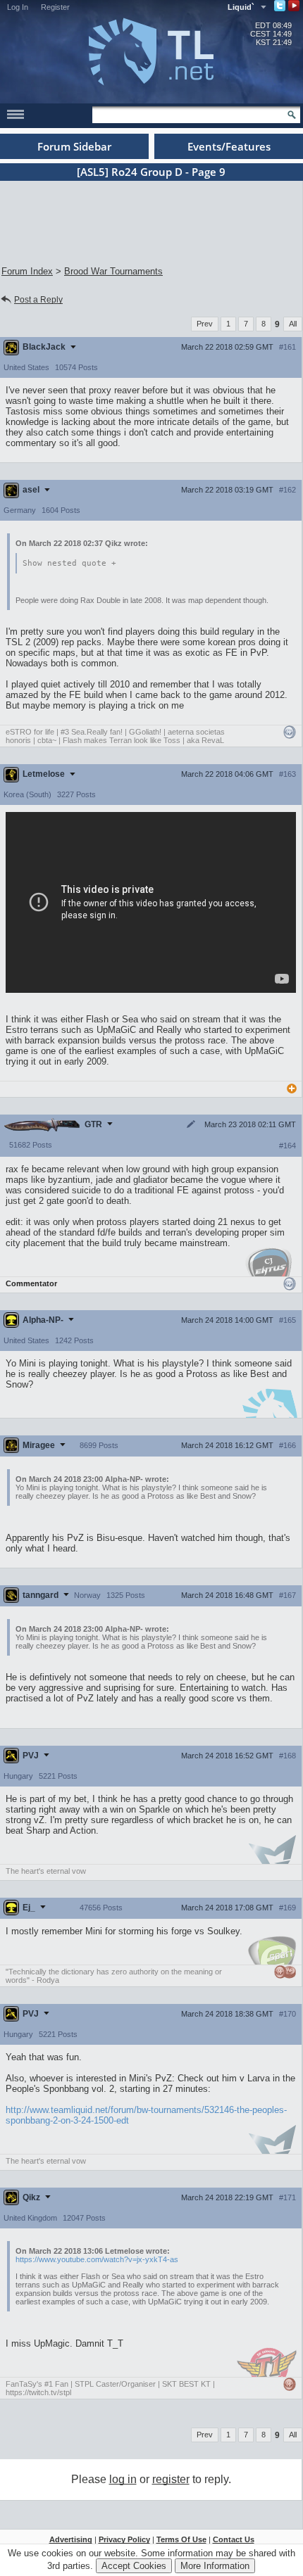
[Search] (292, 115)
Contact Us (234, 2539)
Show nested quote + (69, 563)
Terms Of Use (181, 2539)
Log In (18, 7)
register (171, 2479)
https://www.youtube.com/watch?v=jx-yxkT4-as (97, 2259)
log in (123, 2479)
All (293, 324)
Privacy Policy (124, 2539)
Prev (205, 324)
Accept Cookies (134, 2566)
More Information (215, 2566)
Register (55, 7)
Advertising (71, 2539)
